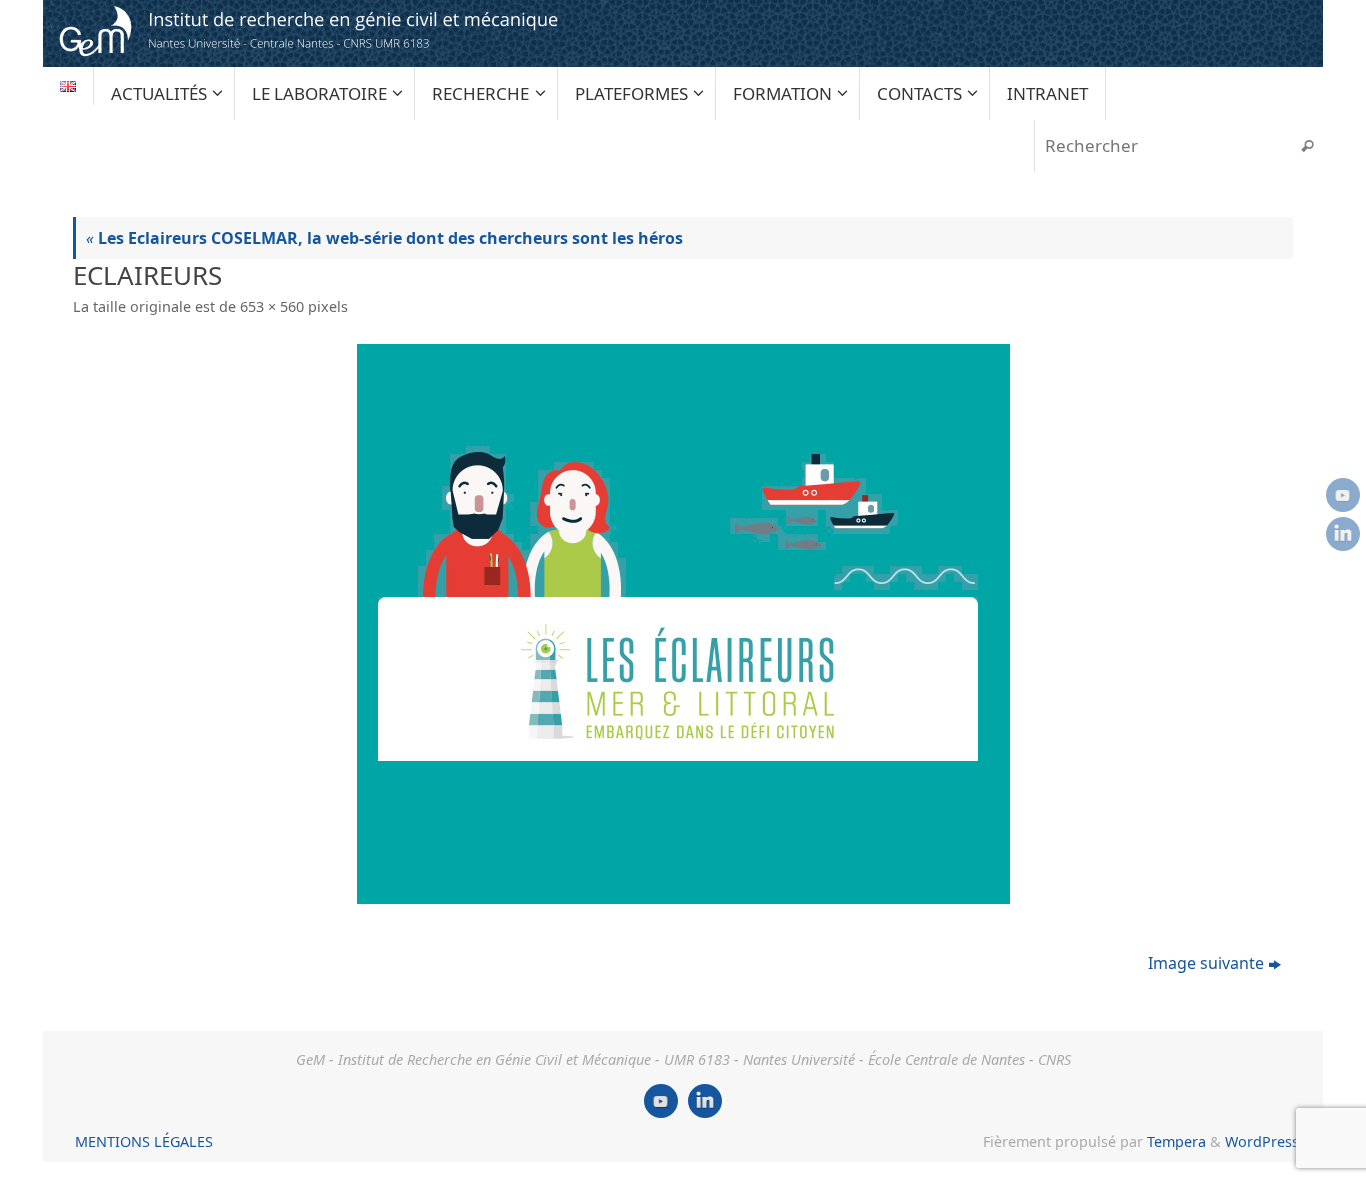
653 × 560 (272, 306)
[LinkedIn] (1343, 534)
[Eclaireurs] (683, 624)
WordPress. (1264, 1141)
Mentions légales (144, 1141)
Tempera (1176, 1141)
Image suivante (1206, 963)
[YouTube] (1343, 495)
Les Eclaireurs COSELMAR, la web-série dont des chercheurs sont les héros (384, 238)
